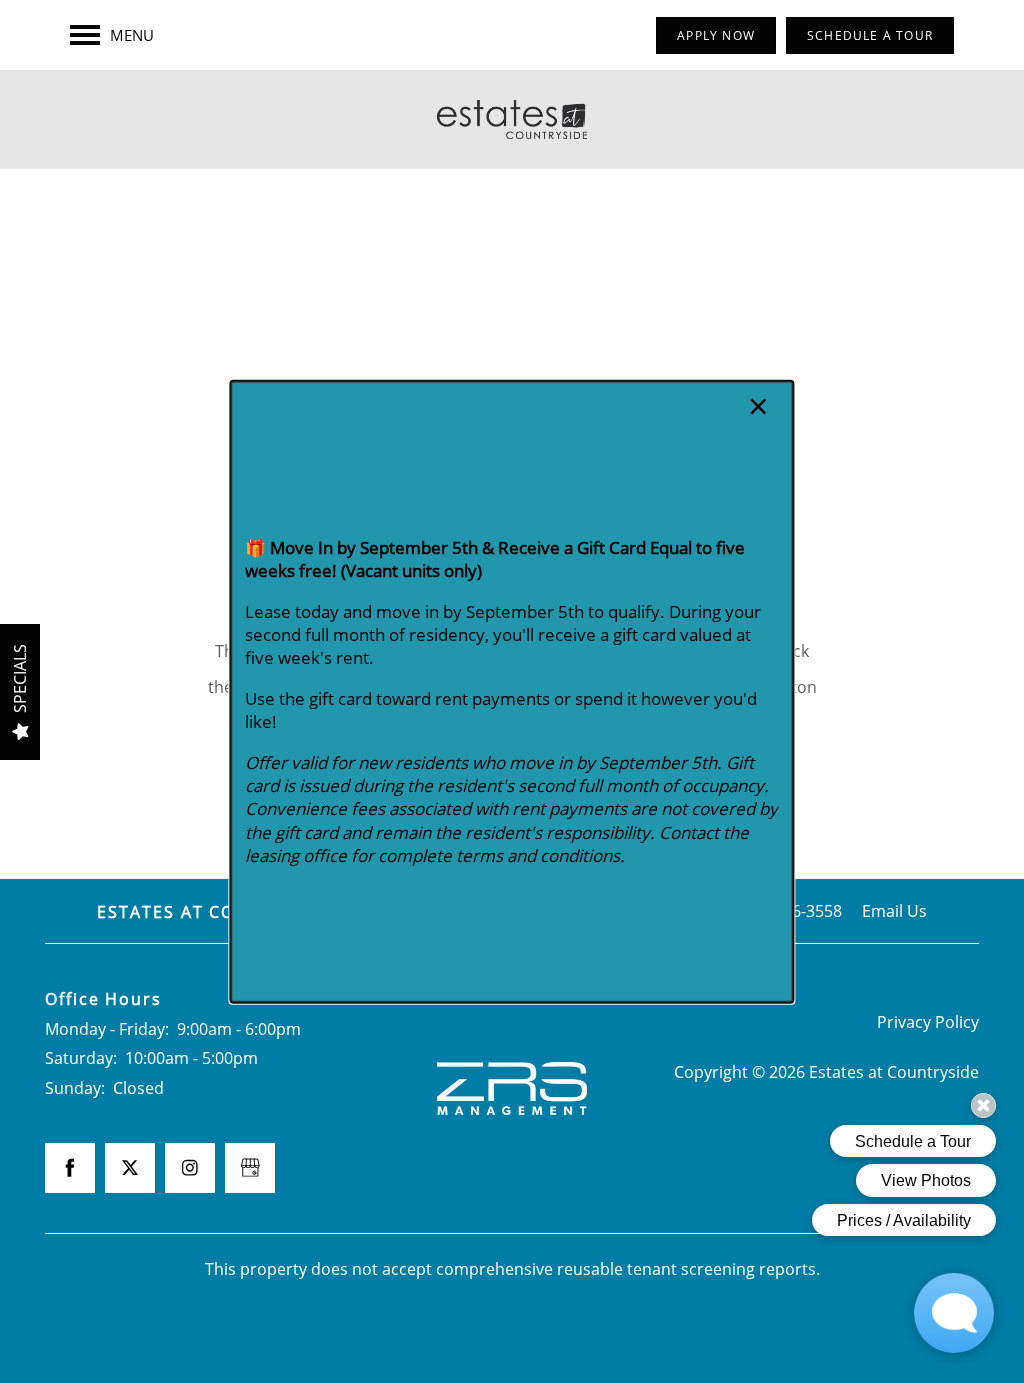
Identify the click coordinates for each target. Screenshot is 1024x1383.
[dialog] (511, 691)
